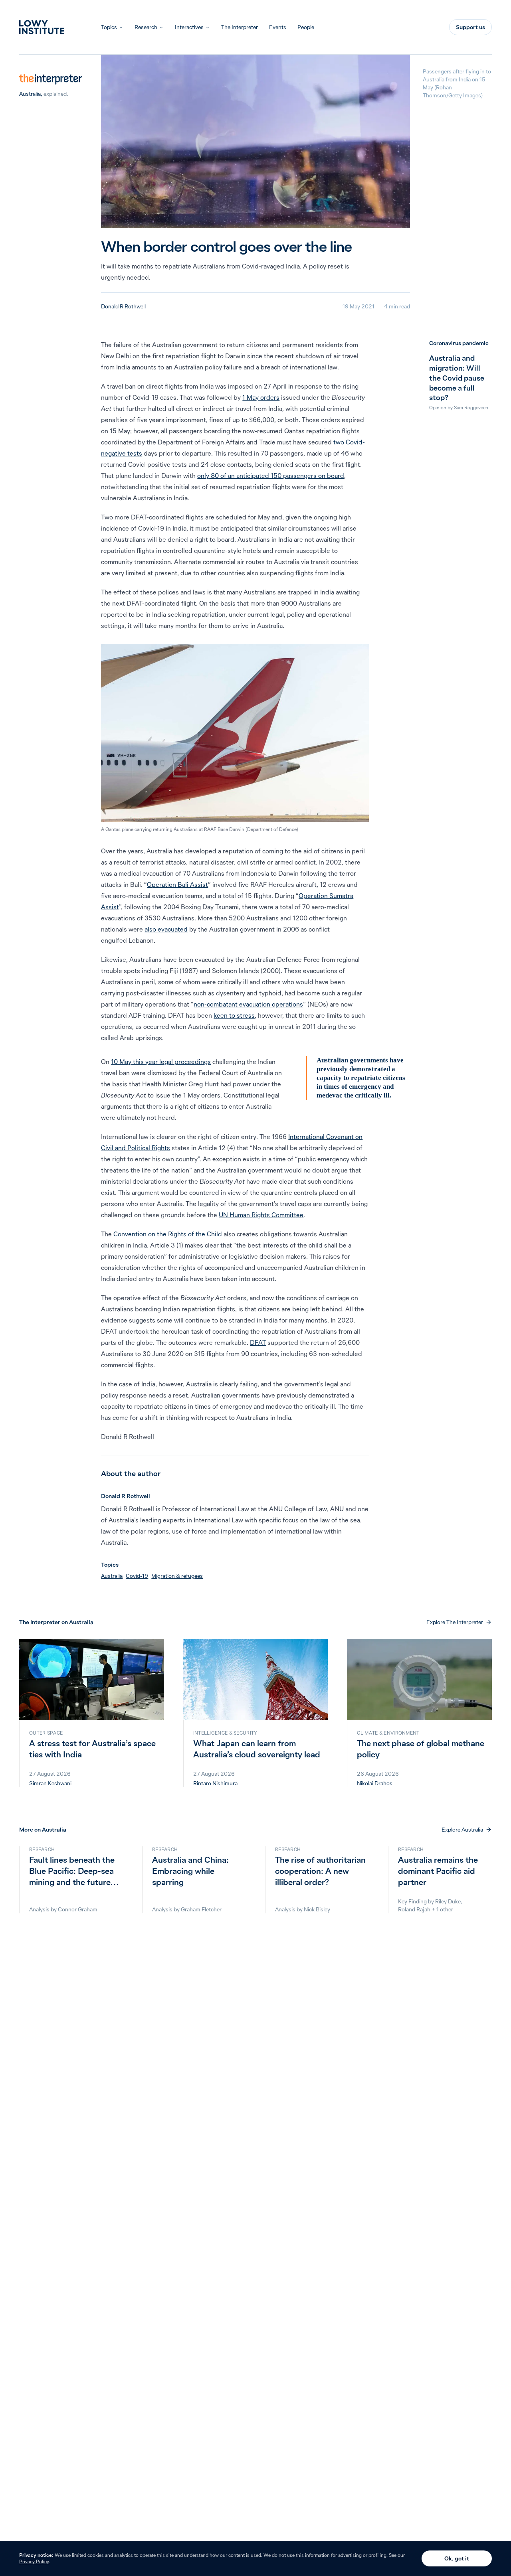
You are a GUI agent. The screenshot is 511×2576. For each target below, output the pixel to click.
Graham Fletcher (201, 1909)
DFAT (258, 1342)
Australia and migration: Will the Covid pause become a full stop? (457, 378)
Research (146, 27)
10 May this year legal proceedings (161, 1062)
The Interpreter (240, 27)
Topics (109, 27)
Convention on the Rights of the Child (168, 1234)
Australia (30, 94)
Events (278, 27)
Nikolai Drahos (375, 1783)
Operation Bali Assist (177, 884)
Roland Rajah (414, 1909)
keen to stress (234, 1015)
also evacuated (166, 929)
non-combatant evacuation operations (248, 1004)
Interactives (189, 27)
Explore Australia (462, 1830)
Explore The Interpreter (455, 1622)
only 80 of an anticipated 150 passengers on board (271, 476)
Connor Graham (78, 1909)
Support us (470, 27)
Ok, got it (457, 2558)
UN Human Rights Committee (261, 1215)
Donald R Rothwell (123, 306)
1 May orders (261, 397)
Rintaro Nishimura (215, 1783)
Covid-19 (137, 1576)
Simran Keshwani (50, 1783)
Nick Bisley (317, 1909)
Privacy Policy (34, 2561)
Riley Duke (448, 1901)
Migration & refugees (177, 1576)
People (306, 27)
